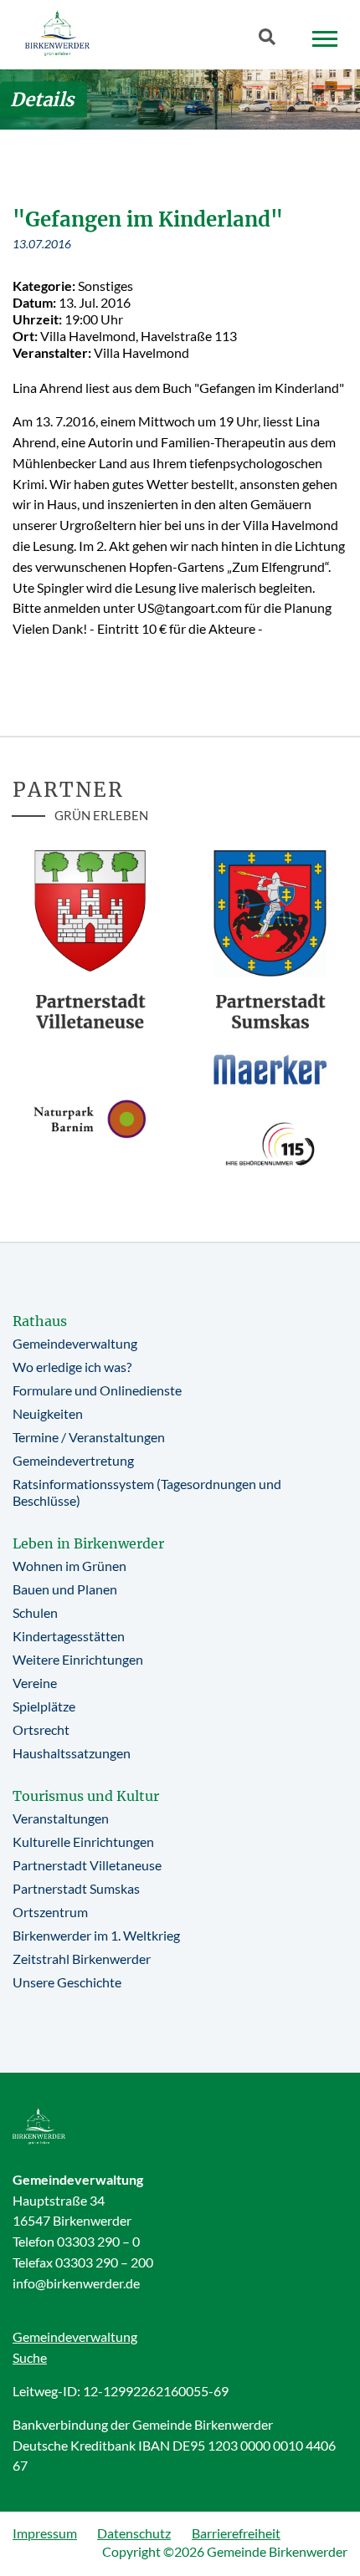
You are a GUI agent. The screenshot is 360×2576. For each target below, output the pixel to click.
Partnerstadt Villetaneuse (87, 1865)
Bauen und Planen (65, 1589)
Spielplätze (44, 1706)
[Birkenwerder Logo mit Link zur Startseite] (57, 33)
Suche (30, 2357)
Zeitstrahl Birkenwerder (82, 1959)
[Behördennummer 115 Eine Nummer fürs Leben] (270, 1144)
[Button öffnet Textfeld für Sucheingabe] (272, 40)
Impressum (45, 2533)
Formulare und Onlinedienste (97, 1390)
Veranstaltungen (61, 1818)
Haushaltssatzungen (72, 1753)
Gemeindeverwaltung (75, 1343)
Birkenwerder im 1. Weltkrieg (96, 1935)
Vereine (35, 1683)
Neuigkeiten (48, 1413)
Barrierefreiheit (236, 2533)
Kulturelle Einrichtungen (83, 1841)
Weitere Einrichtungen (78, 1659)
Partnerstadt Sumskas (76, 1888)
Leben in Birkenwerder (88, 1543)
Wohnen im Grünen (69, 1566)
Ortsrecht (41, 1729)
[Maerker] (270, 1069)
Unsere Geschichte (67, 1982)
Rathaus (40, 1321)
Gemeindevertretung (73, 1460)
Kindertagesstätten (69, 1636)
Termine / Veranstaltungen (89, 1437)
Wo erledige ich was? (72, 1367)
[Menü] (325, 39)
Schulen (35, 1612)
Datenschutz (134, 2533)
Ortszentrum (50, 1912)
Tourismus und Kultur (86, 1796)
